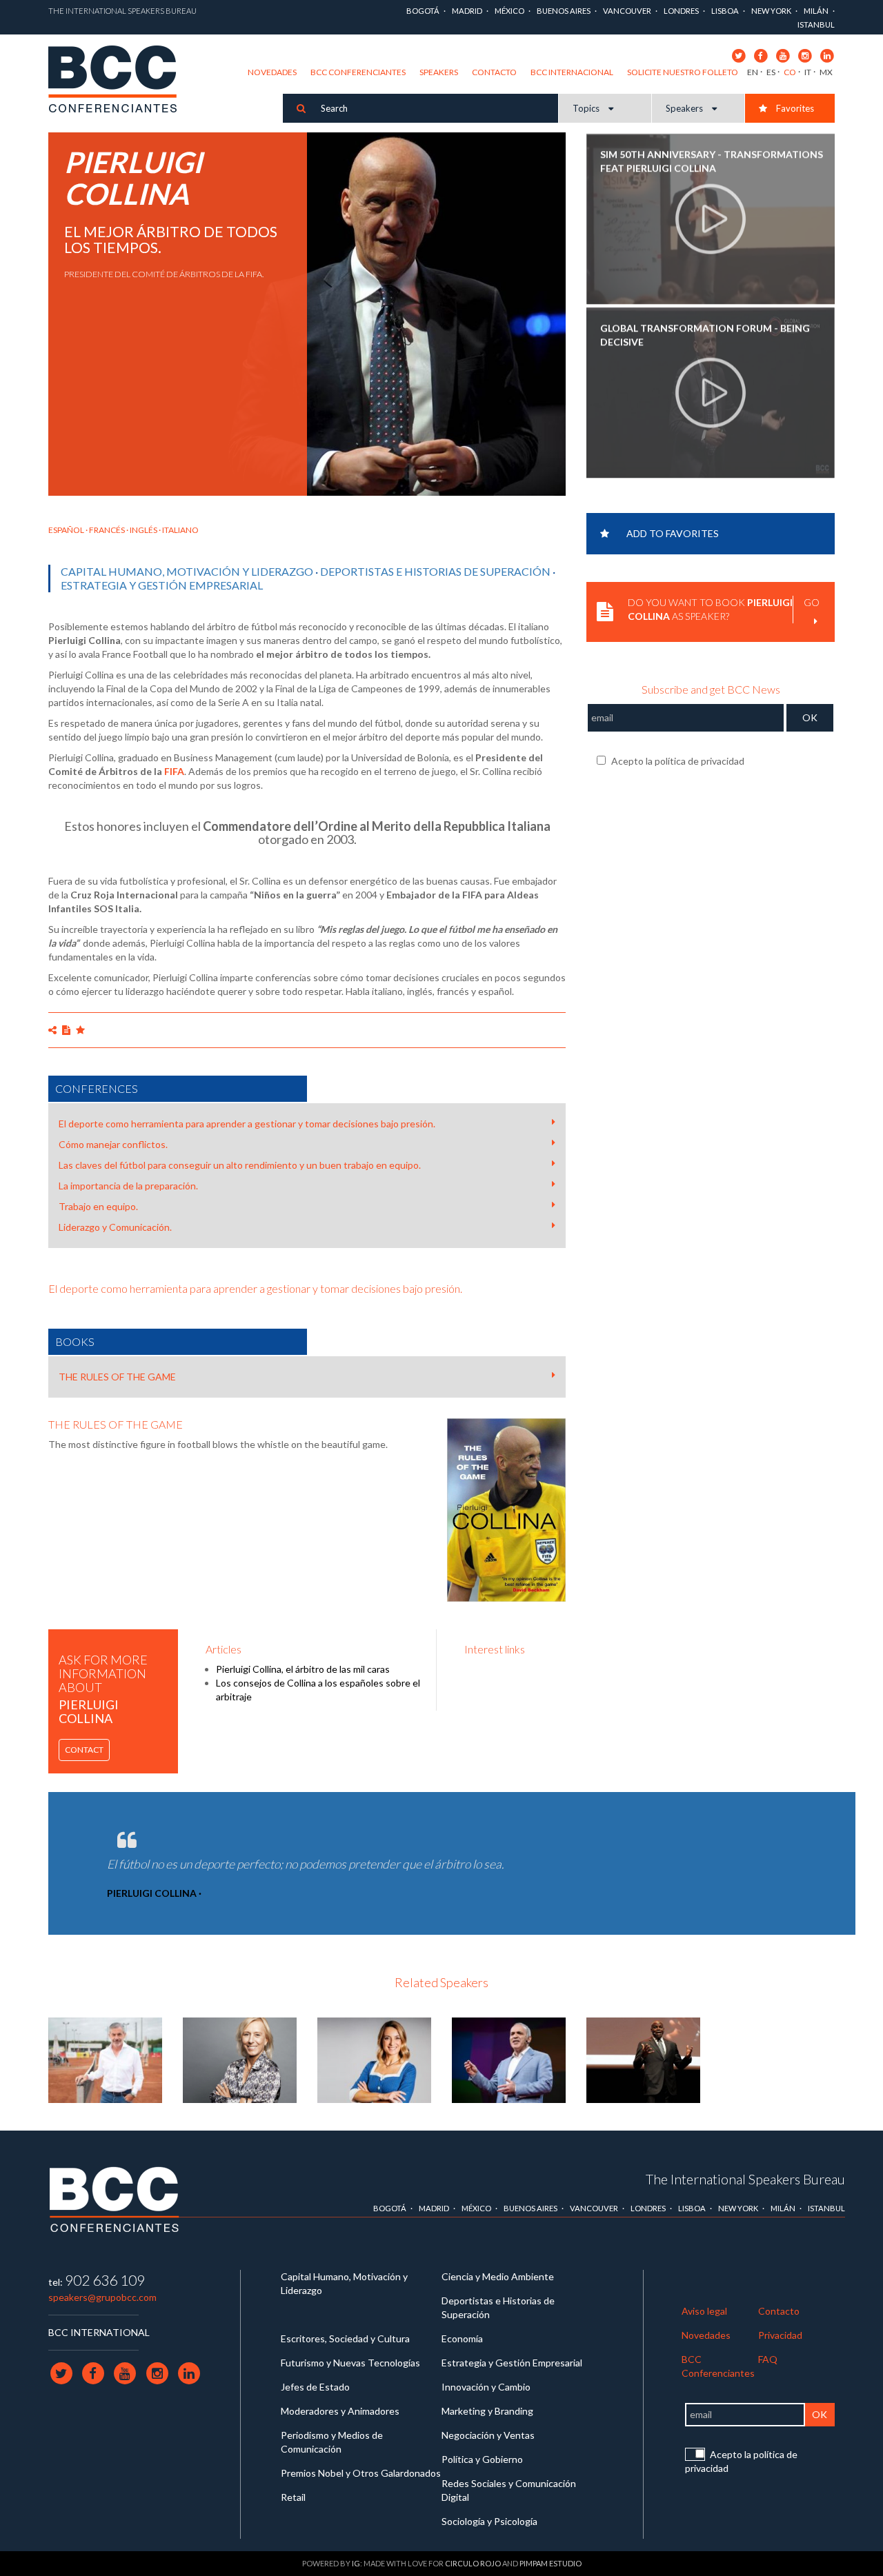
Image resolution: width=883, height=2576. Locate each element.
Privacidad (780, 2335)
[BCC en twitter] (738, 55)
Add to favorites (673, 533)
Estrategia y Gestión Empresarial (162, 585)
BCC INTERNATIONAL (99, 2332)
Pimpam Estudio (550, 2563)
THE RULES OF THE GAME (117, 1377)
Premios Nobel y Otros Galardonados (361, 2473)
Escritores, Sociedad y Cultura (345, 2338)
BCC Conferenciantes (358, 72)
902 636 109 (105, 2280)
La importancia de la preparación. (128, 1186)
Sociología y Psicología (489, 2521)
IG (356, 2563)
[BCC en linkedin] (827, 55)
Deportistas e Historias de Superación (435, 571)
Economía (462, 2338)
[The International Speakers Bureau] (120, 80)
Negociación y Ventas (488, 2435)
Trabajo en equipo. (98, 1206)
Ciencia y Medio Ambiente (498, 2276)
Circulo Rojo (473, 2563)
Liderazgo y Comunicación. (115, 1227)
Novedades (272, 72)
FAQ (768, 2359)
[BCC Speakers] (115, 2199)
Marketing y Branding (487, 2411)
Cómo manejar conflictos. (113, 1144)
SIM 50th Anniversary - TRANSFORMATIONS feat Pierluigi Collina (712, 160)
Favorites (794, 108)
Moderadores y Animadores (340, 2411)
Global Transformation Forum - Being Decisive (705, 333)
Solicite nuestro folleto (683, 72)
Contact (84, 1750)
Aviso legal (704, 2311)
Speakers (439, 72)
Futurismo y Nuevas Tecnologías (350, 2363)
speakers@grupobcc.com (102, 2297)
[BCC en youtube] (783, 55)
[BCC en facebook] (761, 55)
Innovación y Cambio (486, 2387)
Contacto (494, 72)
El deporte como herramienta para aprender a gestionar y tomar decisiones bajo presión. (247, 1124)
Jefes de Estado (315, 2387)
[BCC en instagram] (805, 55)
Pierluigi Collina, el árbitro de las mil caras (303, 1669)
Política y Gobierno (482, 2459)
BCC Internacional (572, 72)
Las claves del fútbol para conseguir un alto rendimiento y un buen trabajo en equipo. (240, 1165)
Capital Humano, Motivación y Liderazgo (187, 571)
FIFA (174, 771)
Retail (293, 2497)
